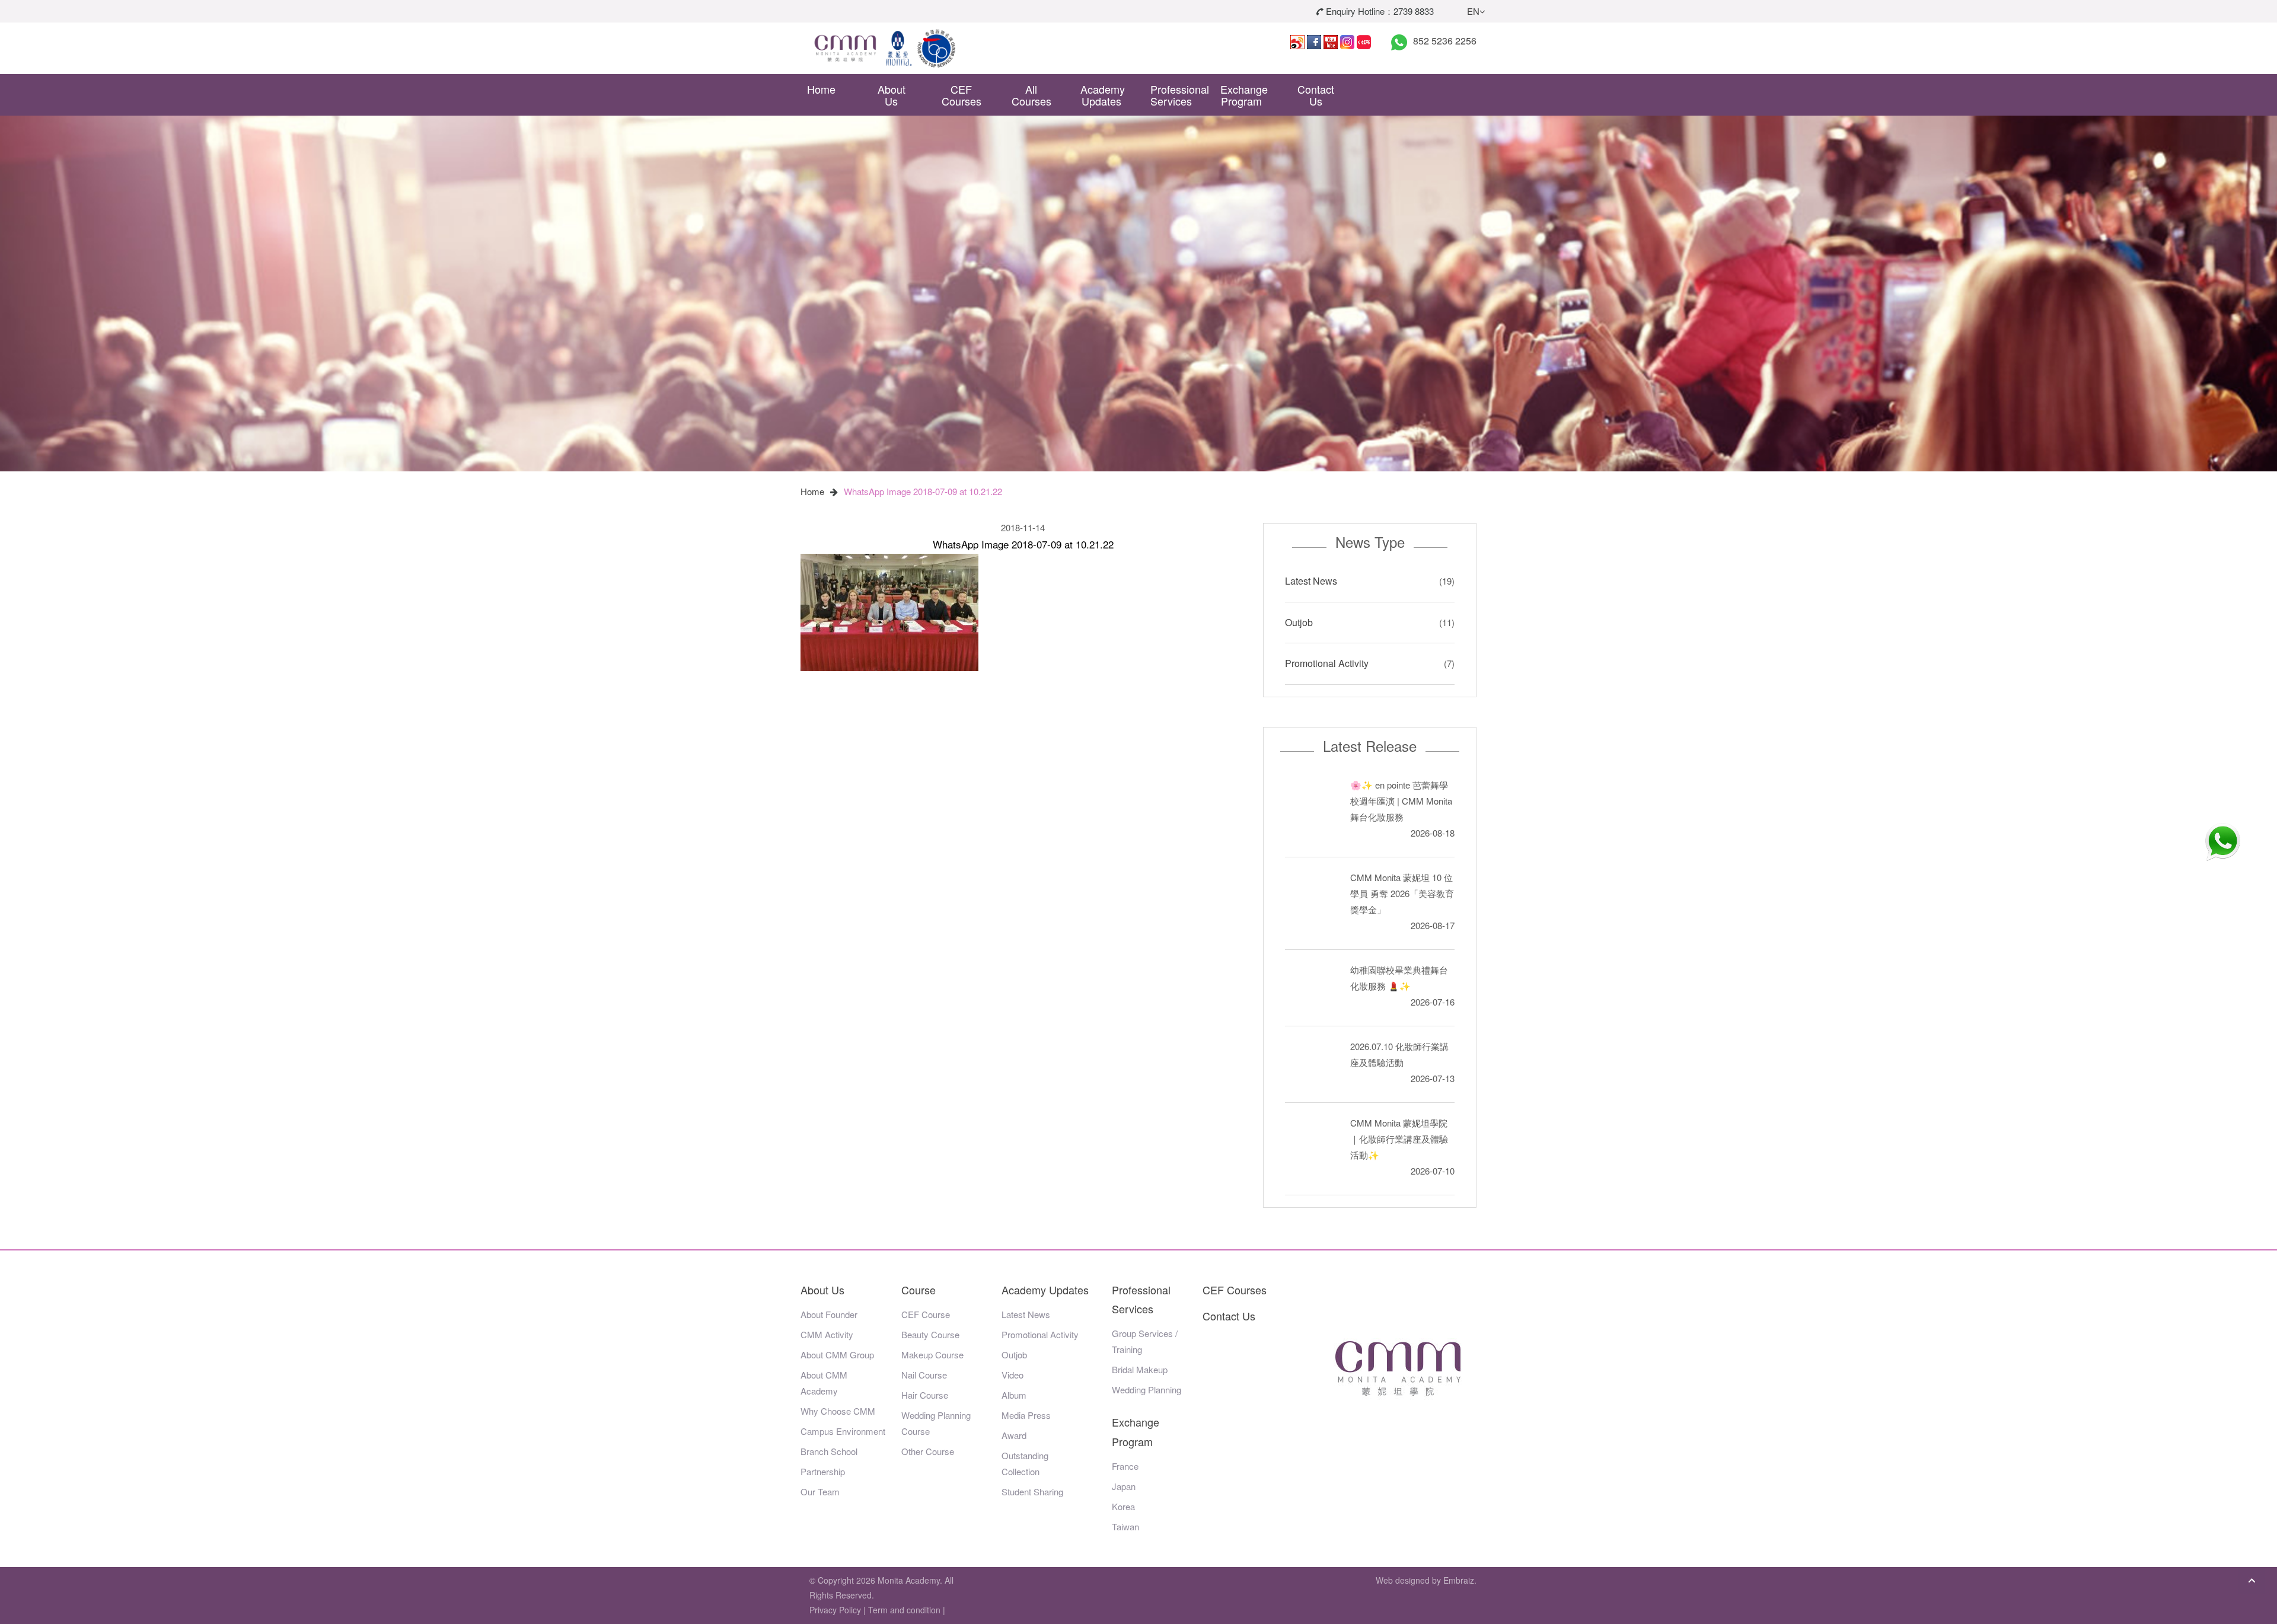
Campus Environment (843, 1431)
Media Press (1026, 1415)
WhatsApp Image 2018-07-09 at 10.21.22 (923, 491)
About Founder (829, 1314)
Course (919, 1290)
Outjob (1299, 622)
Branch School (829, 1451)
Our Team (820, 1491)
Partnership (823, 1471)
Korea (1123, 1506)
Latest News (1311, 581)
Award (1014, 1435)
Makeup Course (932, 1355)
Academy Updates (1103, 95)
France (1125, 1466)
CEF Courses (961, 95)
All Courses (1031, 95)
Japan (1124, 1486)
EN (1473, 11)
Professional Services (1176, 95)
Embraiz (1459, 1580)
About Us (892, 95)
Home (821, 89)
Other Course (928, 1451)
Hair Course (925, 1395)
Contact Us (1316, 95)
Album (1014, 1395)
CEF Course (926, 1314)
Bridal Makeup (1140, 1369)
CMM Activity (827, 1334)
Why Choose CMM (838, 1411)
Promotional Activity (1327, 663)
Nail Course (924, 1375)
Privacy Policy (835, 1610)
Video (1012, 1375)
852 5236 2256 (1445, 41)
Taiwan (1125, 1526)
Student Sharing (1032, 1491)
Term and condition (904, 1610)
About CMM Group (837, 1355)
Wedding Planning (1147, 1390)
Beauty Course (930, 1334)
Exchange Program (1244, 95)
